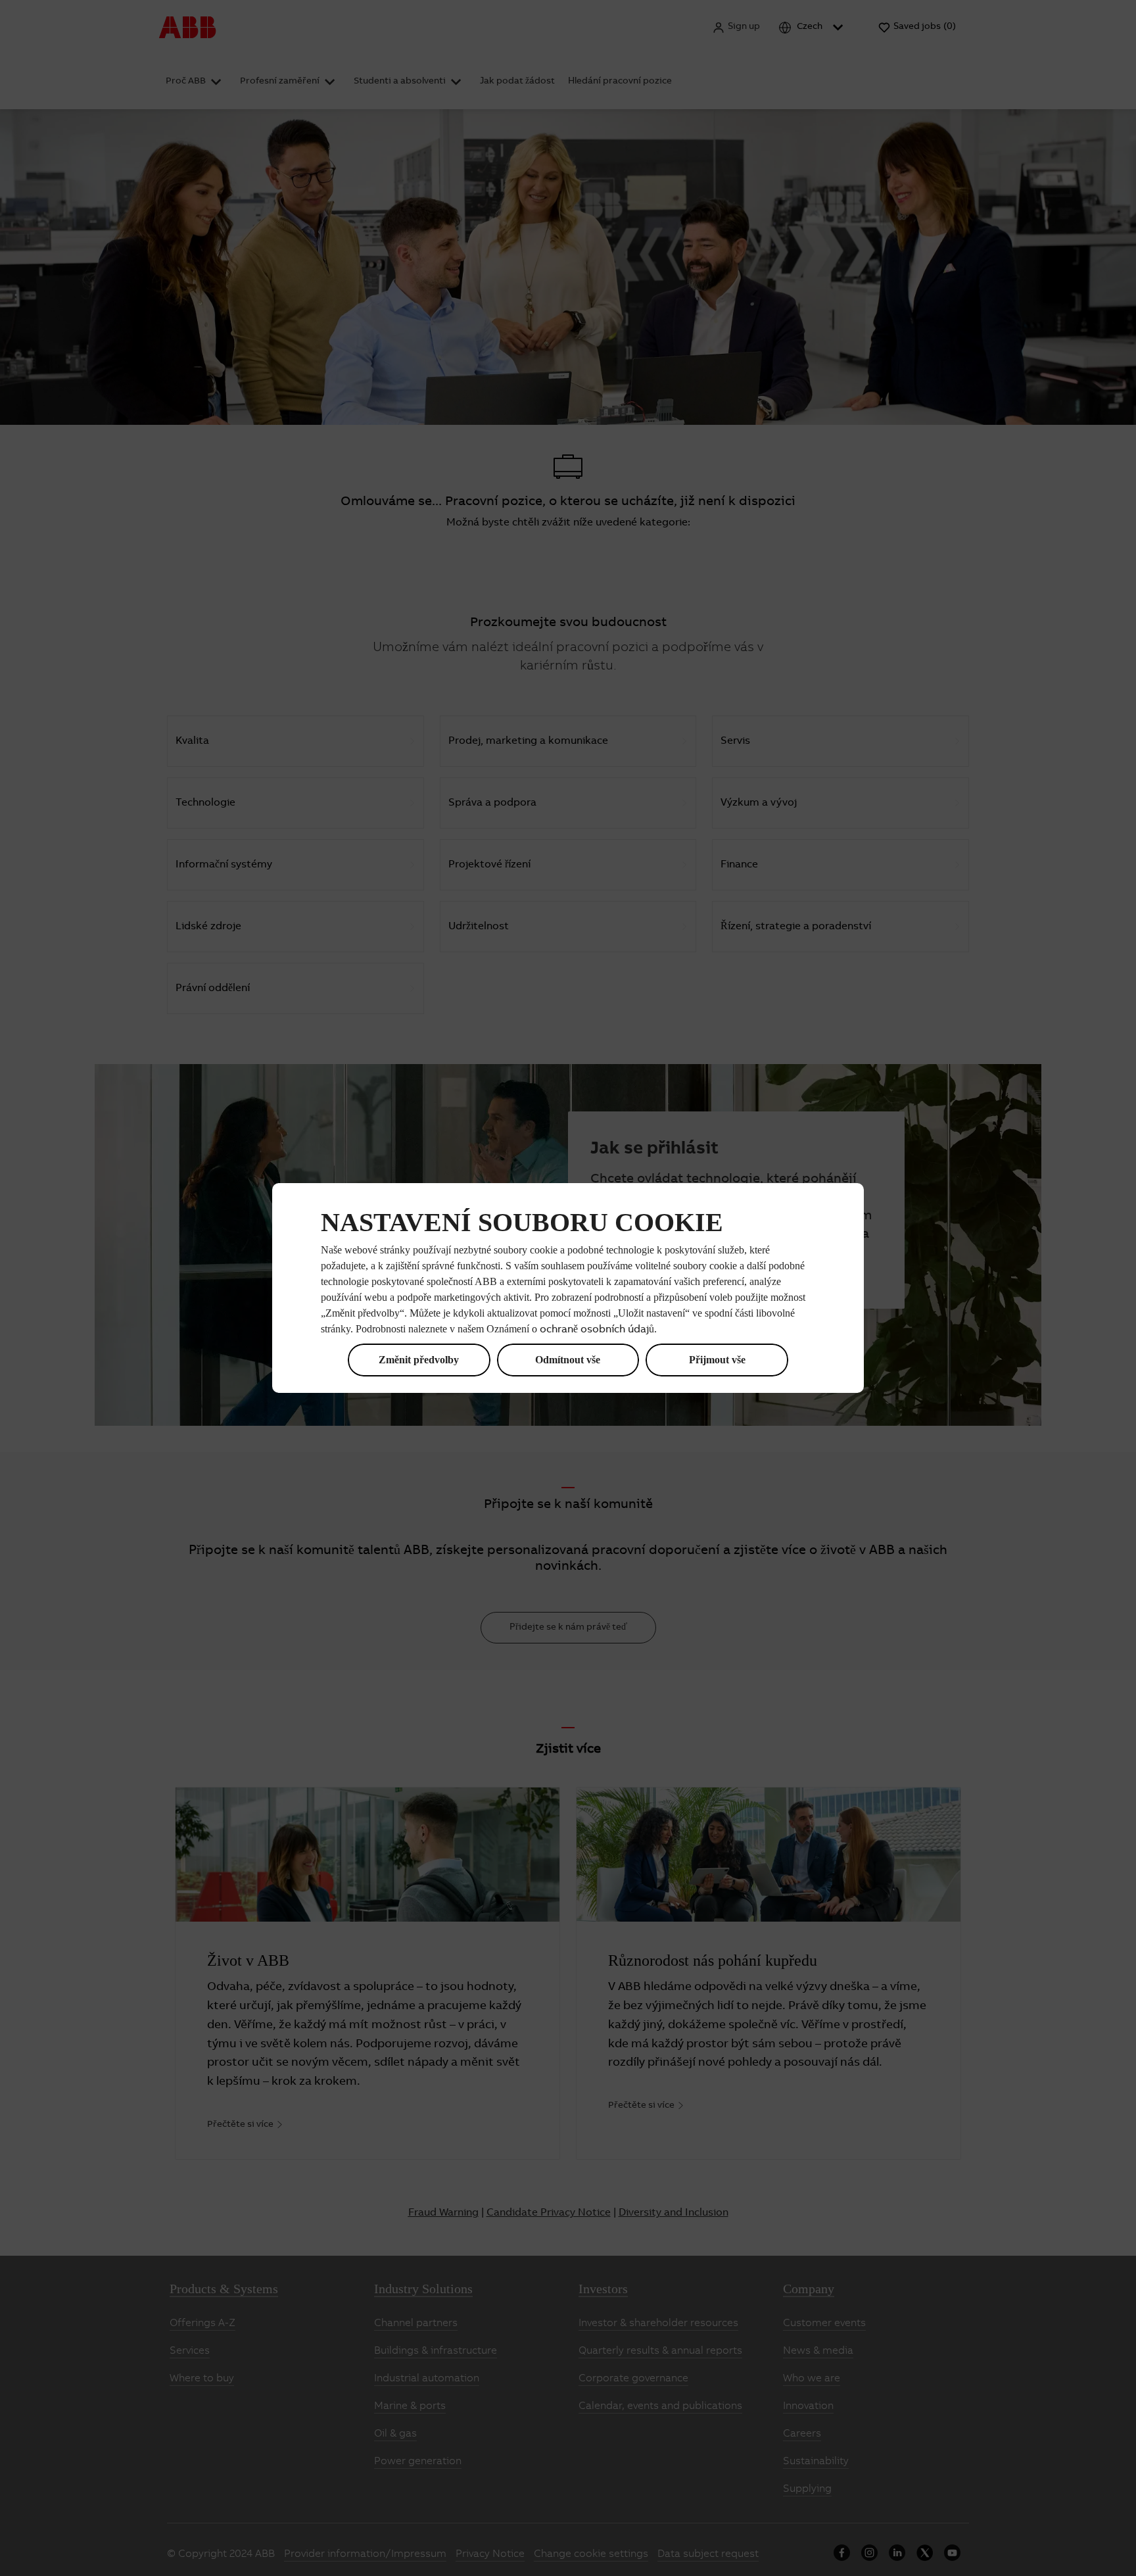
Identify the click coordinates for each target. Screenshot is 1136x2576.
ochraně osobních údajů (597, 1330)
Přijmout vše (717, 1360)
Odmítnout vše (568, 1360)
